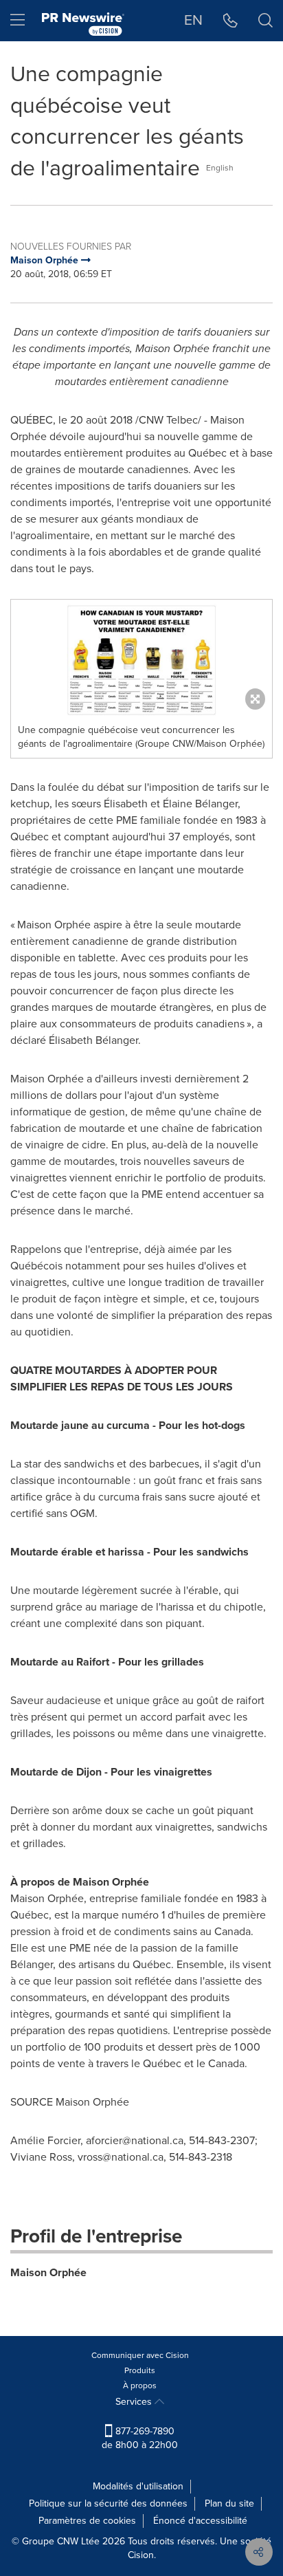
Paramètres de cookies (87, 2521)
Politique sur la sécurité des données (108, 2503)
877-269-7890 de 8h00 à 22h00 (140, 2438)
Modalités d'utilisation (138, 2486)
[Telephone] (230, 21)
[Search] (265, 21)
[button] (141, 658)
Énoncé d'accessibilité (200, 2521)
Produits (140, 2370)
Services (135, 2402)
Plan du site (229, 2503)
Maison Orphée (48, 2272)
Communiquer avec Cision (140, 2355)
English (220, 168)
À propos (140, 2386)
